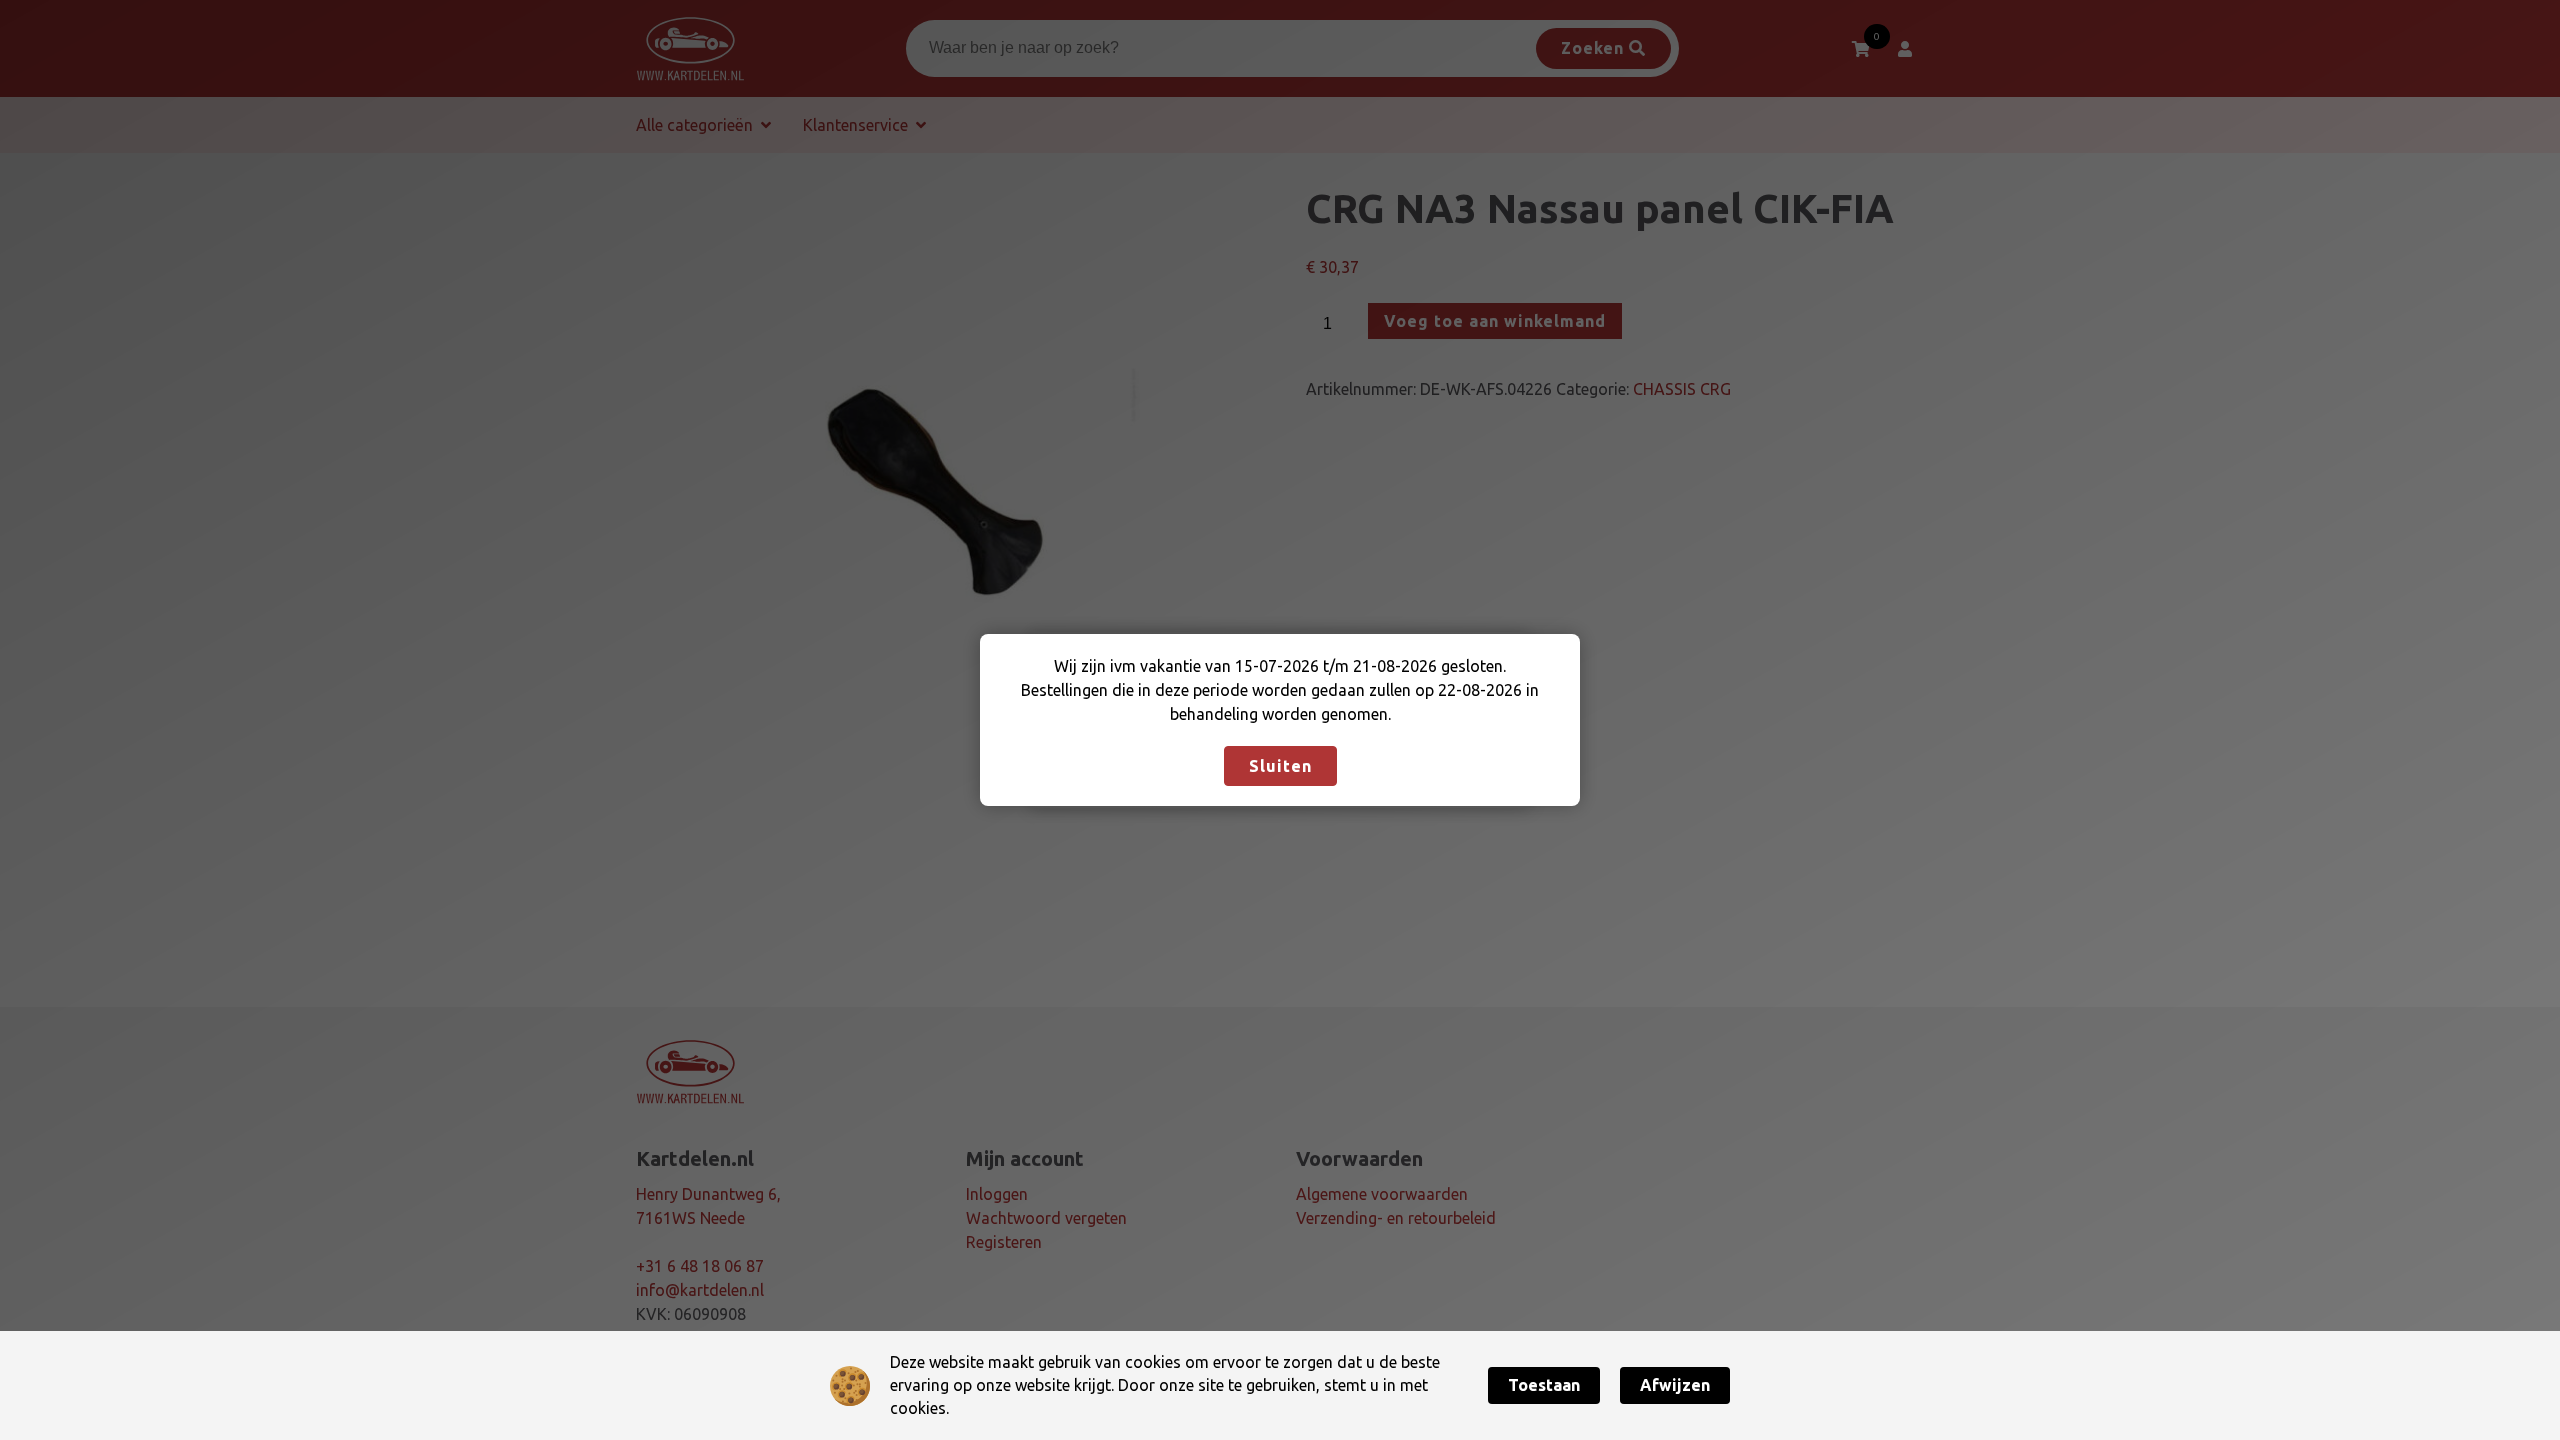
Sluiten (1280, 766)
